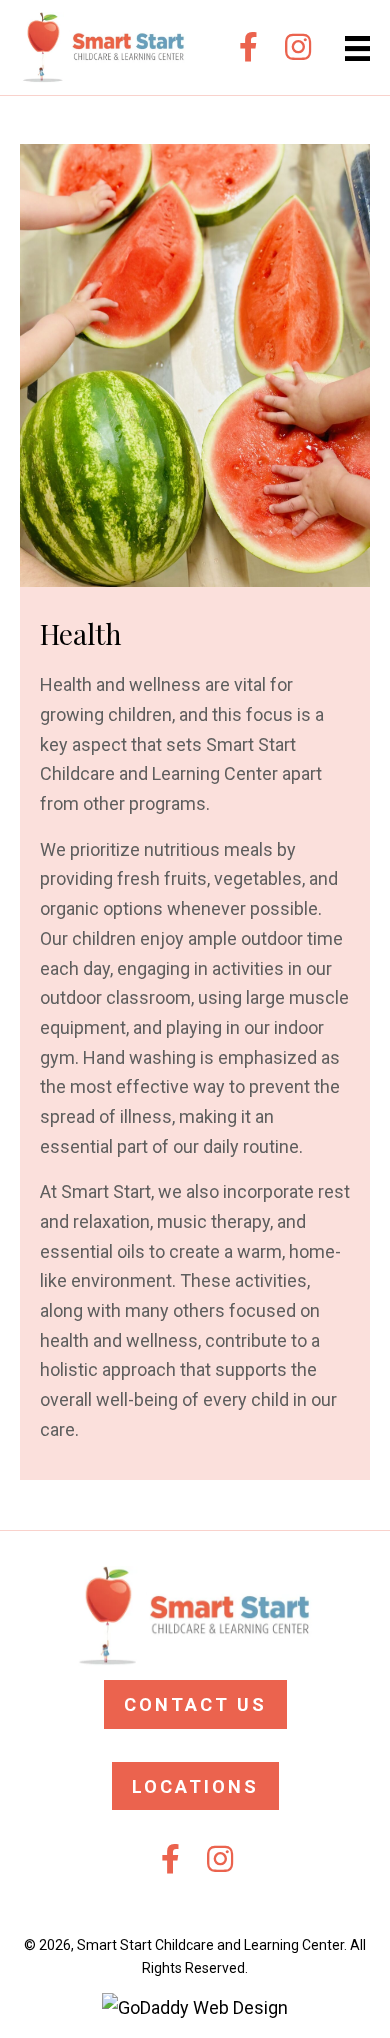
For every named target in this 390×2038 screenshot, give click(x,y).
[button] (248, 47)
